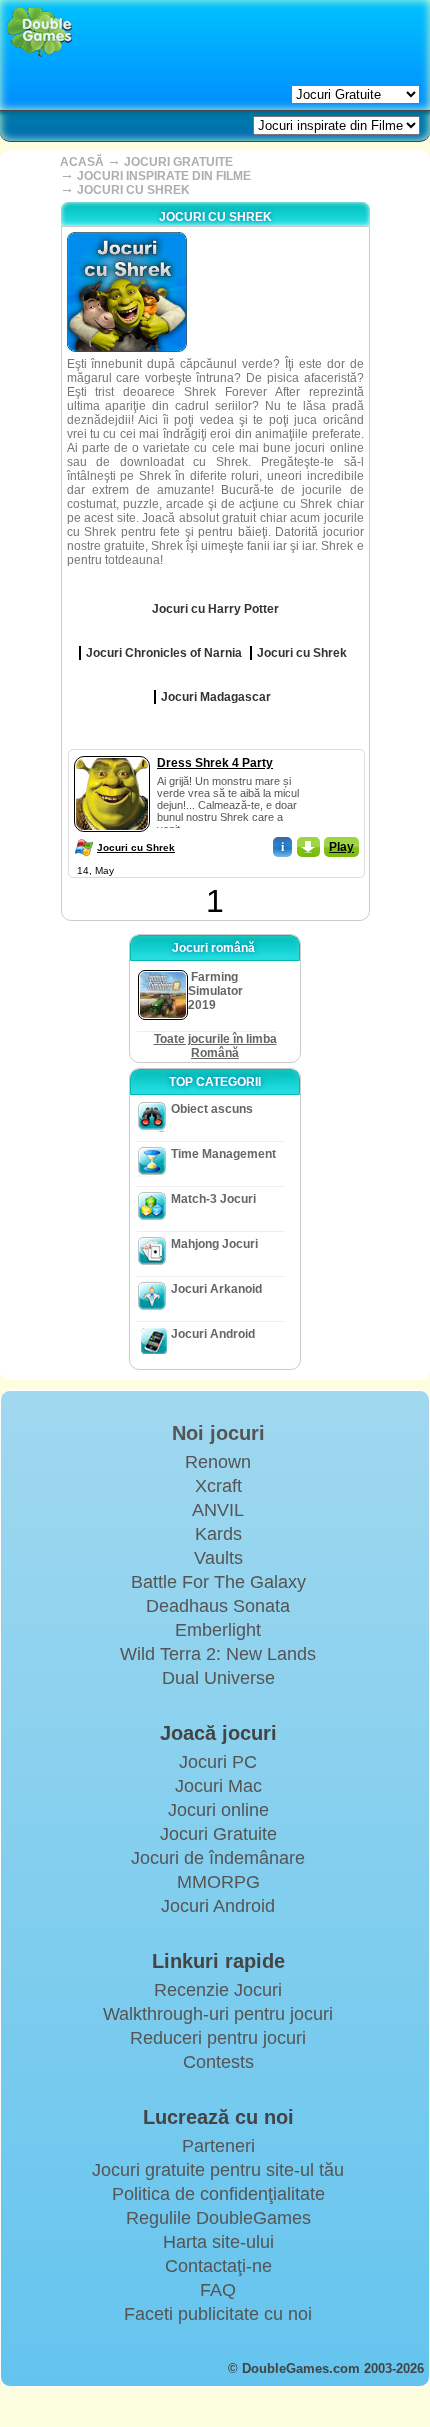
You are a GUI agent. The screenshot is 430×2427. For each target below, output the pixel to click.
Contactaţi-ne (218, 2266)
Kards (218, 1534)
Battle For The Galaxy (218, 1582)
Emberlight (218, 1630)
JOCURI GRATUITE (178, 162)
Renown (218, 1462)
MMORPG (218, 1882)
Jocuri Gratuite (218, 1834)
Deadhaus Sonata (218, 1606)
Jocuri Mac (218, 1786)
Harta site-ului (218, 2242)
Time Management (223, 1154)
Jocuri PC (218, 1762)
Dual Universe (218, 1678)
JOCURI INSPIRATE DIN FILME (164, 176)
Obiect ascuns (212, 1109)
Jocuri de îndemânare (218, 1858)
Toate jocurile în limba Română (215, 1046)
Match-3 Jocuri (213, 1199)
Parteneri (218, 2146)
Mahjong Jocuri (214, 1244)
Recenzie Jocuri (218, 1990)
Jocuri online (218, 1810)
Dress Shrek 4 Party (215, 763)
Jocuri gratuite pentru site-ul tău (218, 2170)
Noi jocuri (218, 1433)
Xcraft (218, 1486)
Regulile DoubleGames (218, 2218)
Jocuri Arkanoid (216, 1289)
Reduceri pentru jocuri (218, 2038)
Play (341, 847)
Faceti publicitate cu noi (218, 2314)
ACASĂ (82, 162)
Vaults (218, 1558)
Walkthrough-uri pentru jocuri (218, 2014)
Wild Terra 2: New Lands (218, 1654)
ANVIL (218, 1510)
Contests (218, 2062)
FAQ (218, 2290)
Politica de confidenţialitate (218, 2194)
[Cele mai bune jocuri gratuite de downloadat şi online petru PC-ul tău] (39, 32)
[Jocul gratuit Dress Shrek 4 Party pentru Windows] (112, 752)
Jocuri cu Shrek (136, 847)
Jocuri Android (213, 1334)
